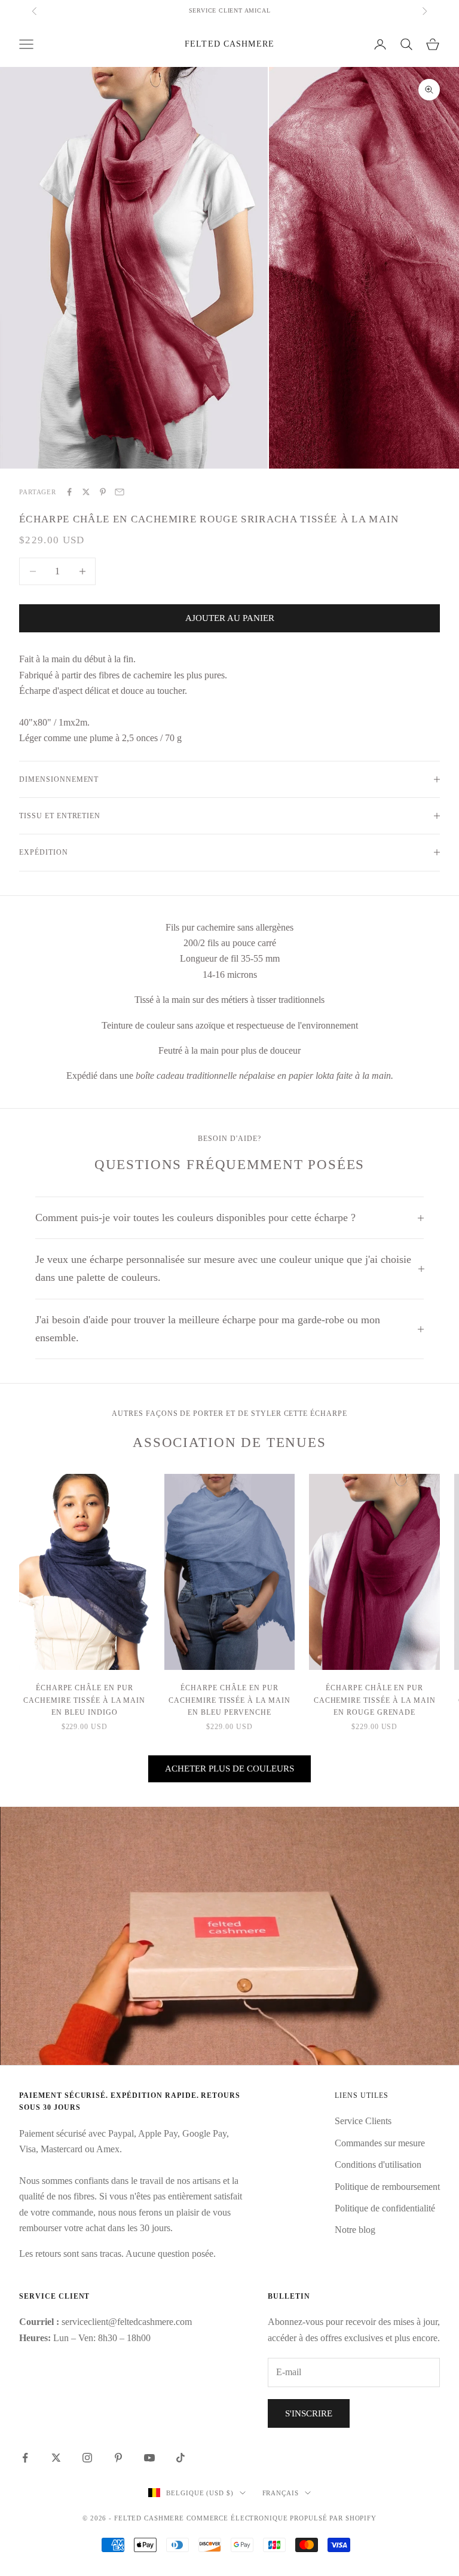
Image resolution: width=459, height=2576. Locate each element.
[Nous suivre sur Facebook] (25, 2458)
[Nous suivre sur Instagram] (87, 2458)
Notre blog (355, 2230)
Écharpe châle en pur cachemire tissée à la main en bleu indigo (84, 1700)
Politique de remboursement (387, 2187)
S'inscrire (309, 2413)
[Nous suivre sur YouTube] (149, 2458)
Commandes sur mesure (380, 2143)
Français (281, 2493)
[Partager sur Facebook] (69, 492)
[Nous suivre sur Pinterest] (118, 2458)
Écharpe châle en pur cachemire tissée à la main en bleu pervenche (229, 1700)
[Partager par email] (120, 492)
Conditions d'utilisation (378, 2164)
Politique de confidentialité (385, 2208)
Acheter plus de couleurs (229, 1769)
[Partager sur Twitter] (86, 492)
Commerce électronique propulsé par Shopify (281, 2518)
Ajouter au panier (230, 618)
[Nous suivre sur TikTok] (180, 2458)
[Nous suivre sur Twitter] (56, 2458)
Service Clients (363, 2121)
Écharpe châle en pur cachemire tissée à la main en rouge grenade (375, 1700)
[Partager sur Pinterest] (103, 492)
